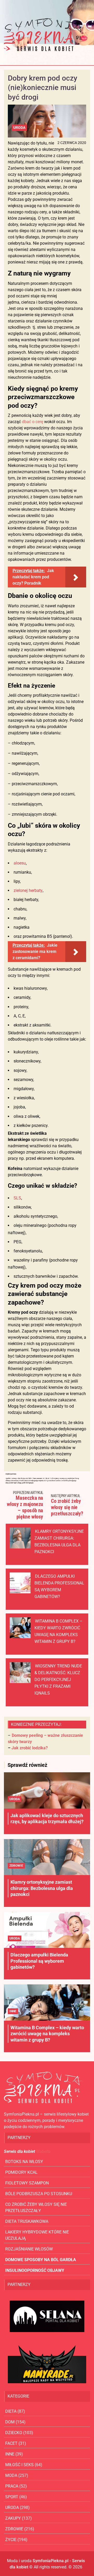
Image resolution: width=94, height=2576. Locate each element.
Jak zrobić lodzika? (30, 1748)
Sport (12, 2497)
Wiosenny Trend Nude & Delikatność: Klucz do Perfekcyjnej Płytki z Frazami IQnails (58, 1680)
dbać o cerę (33, 422)
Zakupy (13, 2518)
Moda (11, 2475)
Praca (12, 2486)
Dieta (11, 2411)
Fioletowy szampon (27, 2183)
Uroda (19, 128)
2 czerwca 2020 (72, 143)
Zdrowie (16, 1866)
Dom (10, 2422)
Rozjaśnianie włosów (29, 2249)
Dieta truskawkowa (27, 2221)
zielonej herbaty (28, 890)
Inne (13, 2011)
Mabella (43, 2151)
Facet (11, 2443)
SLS (17, 1198)
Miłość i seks (19, 2465)
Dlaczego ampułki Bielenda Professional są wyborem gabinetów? (39, 1961)
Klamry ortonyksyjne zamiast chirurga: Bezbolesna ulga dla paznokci (42, 1888)
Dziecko (14, 2433)
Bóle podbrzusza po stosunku (39, 2194)
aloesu (20, 863)
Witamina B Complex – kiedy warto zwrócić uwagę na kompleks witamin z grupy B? (47, 2034)
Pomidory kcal (21, 2172)
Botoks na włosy (24, 2162)
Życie (11, 2540)
